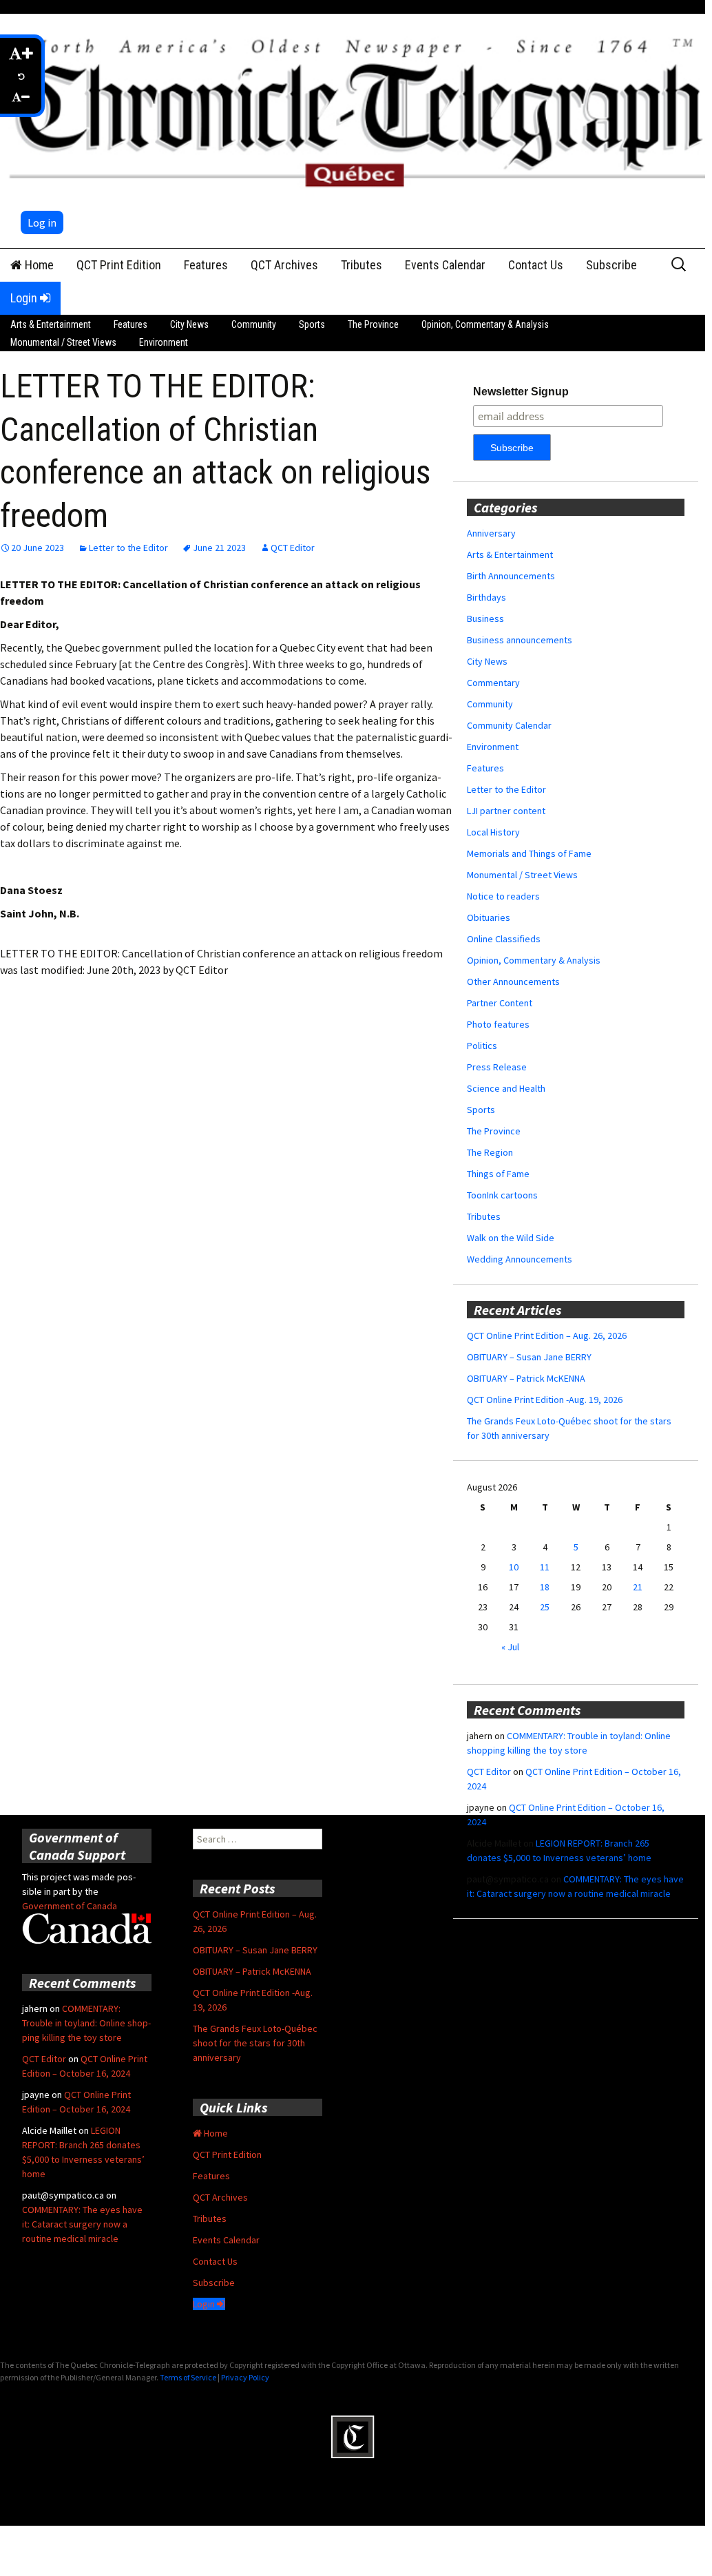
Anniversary (491, 533)
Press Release (497, 1067)
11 (545, 1567)
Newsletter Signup (521, 392)
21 (638, 1587)
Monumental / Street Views (63, 342)
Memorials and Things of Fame (529, 853)
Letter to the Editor (128, 548)
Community (254, 324)
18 (545, 1587)
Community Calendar (509, 725)
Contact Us (536, 265)
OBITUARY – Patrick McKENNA (526, 1378)
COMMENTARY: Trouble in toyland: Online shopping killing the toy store (86, 2023)
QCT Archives (284, 265)
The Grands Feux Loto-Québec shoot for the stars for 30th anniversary (255, 2043)
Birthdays (486, 597)
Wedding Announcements (520, 1259)
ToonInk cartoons (502, 1195)
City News (189, 324)
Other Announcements (513, 981)
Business (485, 619)
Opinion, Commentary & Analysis (485, 324)
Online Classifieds (504, 939)
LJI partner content (506, 811)
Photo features (498, 1024)
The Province (373, 324)
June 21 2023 (219, 548)
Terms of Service (188, 2377)
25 (545, 1607)
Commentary (493, 683)
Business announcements (520, 640)
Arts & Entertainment (51, 324)
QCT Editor (293, 548)
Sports (312, 324)
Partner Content (500, 1003)
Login (25, 298)
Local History (493, 832)
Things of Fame (498, 1174)
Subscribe (611, 265)
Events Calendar (445, 265)
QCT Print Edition (119, 265)
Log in (42, 222)
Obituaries (489, 917)
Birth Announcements (511, 576)
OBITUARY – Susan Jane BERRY (529, 1357)
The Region (490, 1152)
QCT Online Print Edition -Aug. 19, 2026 (545, 1400)
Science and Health (506, 1088)
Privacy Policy (245, 2377)
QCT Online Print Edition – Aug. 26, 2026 (547, 1336)
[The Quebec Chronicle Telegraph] (359, 110)
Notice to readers (503, 896)
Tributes (362, 265)
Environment (164, 342)
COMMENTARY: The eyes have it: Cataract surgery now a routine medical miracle (82, 2224)
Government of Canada (70, 1906)
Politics (482, 1046)
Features (206, 265)
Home (38, 265)
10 (514, 1567)
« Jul (510, 1647)
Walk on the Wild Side (511, 1238)
